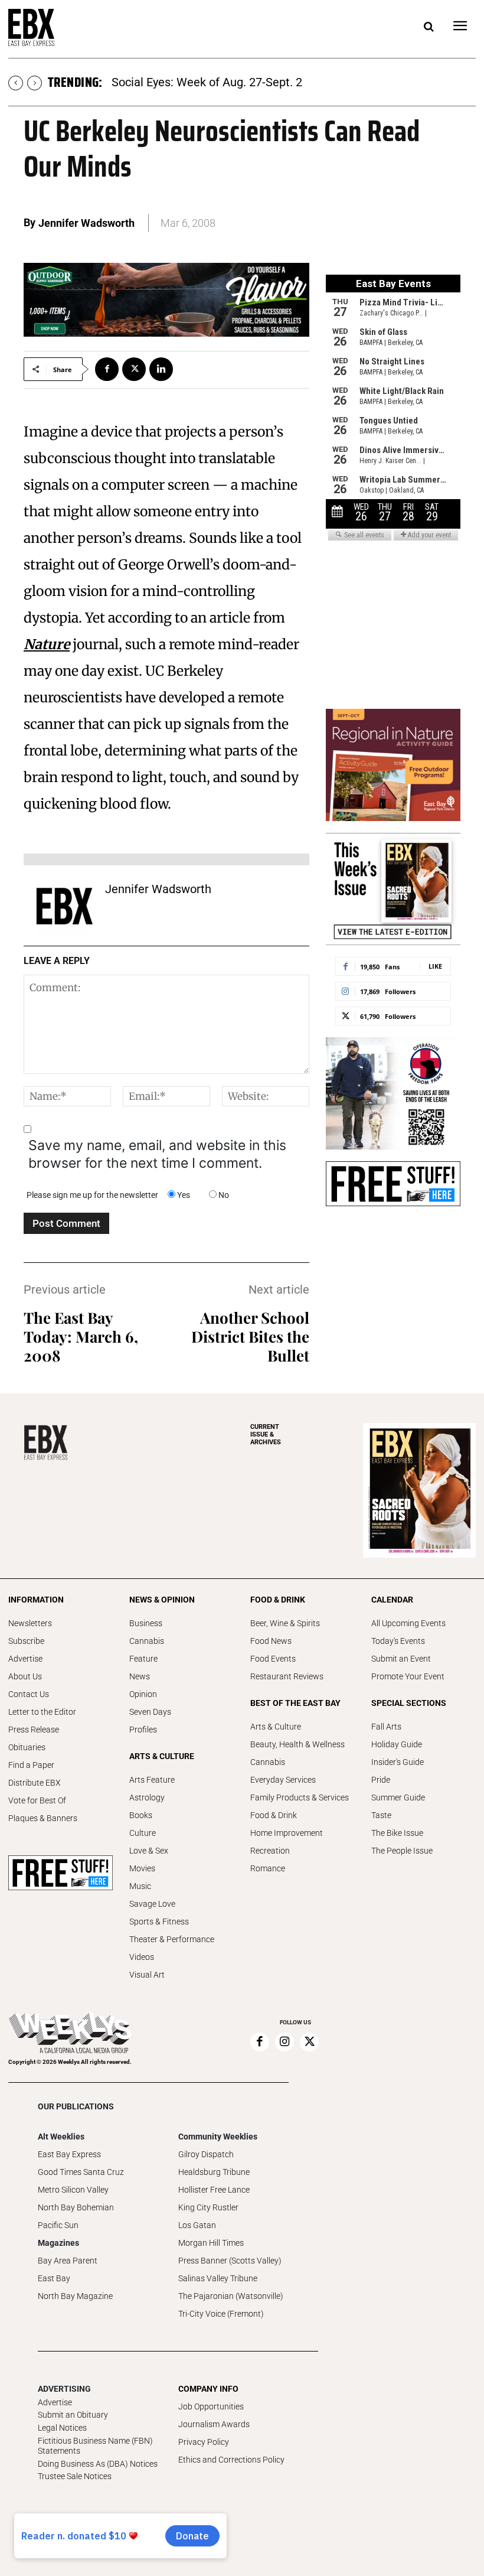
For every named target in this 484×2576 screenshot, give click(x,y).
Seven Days (150, 1712)
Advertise (25, 1659)
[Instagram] (284, 2042)
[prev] (16, 83)
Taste (381, 1815)
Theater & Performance (172, 1939)
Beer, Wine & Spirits (285, 1623)
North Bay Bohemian (76, 2207)
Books (141, 1815)
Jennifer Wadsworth (86, 223)
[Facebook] (107, 369)
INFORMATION (36, 1600)
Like (435, 966)
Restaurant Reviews (287, 1676)
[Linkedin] (161, 369)
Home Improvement (287, 1833)
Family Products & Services (300, 1797)
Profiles (143, 1730)
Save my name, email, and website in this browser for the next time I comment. (157, 1154)
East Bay (54, 2278)
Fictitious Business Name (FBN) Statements (95, 2446)
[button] (429, 27)
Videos (142, 1957)
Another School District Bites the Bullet (250, 1336)
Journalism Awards (214, 2424)
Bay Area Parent (68, 2261)
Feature (143, 1659)
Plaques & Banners (43, 1818)
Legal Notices (62, 2428)
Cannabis (147, 1641)
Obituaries (27, 1747)
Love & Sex (149, 1851)
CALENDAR (392, 1600)
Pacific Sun (58, 2225)
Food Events (273, 1659)
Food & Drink (274, 1815)
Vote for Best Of (37, 1800)
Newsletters (30, 1623)
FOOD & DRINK (278, 1600)
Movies (142, 1868)
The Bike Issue (397, 1833)
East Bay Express (69, 2154)
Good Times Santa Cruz (81, 2172)
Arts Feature (152, 1780)
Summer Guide (398, 1797)
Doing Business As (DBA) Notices (98, 2464)
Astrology (147, 1797)
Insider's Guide (398, 1762)
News (140, 1676)
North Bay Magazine (75, 2296)
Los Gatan (197, 2225)
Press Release (34, 1730)
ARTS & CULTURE (162, 1756)
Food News (271, 1641)
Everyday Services (283, 1780)
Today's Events (398, 1641)
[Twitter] (134, 369)
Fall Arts (386, 1727)
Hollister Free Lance (214, 2190)
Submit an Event (401, 1659)
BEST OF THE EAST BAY (295, 1703)
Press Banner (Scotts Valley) (230, 2261)
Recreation (270, 1851)
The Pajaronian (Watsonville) (231, 2296)
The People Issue (402, 1851)
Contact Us (29, 1694)
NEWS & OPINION (162, 1600)
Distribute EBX (35, 1783)
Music (140, 1886)
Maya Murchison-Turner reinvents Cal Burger (228, 82)
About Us (25, 1676)
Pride (381, 1780)
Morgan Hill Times (211, 2243)
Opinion (143, 1694)
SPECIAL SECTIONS (409, 1703)
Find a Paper (31, 1765)
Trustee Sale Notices (75, 2476)
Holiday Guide (397, 1744)
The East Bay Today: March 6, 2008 (81, 1336)
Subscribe (26, 1641)
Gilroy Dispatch (206, 2154)
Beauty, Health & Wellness (297, 1744)
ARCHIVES (266, 1434)
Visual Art (147, 1975)
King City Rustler (208, 2207)
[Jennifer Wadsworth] (64, 906)
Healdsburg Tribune (214, 2172)
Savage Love (152, 1904)
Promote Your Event (408, 1676)
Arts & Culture (276, 1727)
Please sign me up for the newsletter (92, 1195)
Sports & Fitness (159, 1922)
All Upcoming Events (408, 1623)
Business (146, 1623)
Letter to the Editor (42, 1712)
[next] (35, 83)
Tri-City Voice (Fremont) (221, 2314)
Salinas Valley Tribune (218, 2278)
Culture (143, 1833)
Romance (268, 1868)
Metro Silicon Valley (73, 2190)
